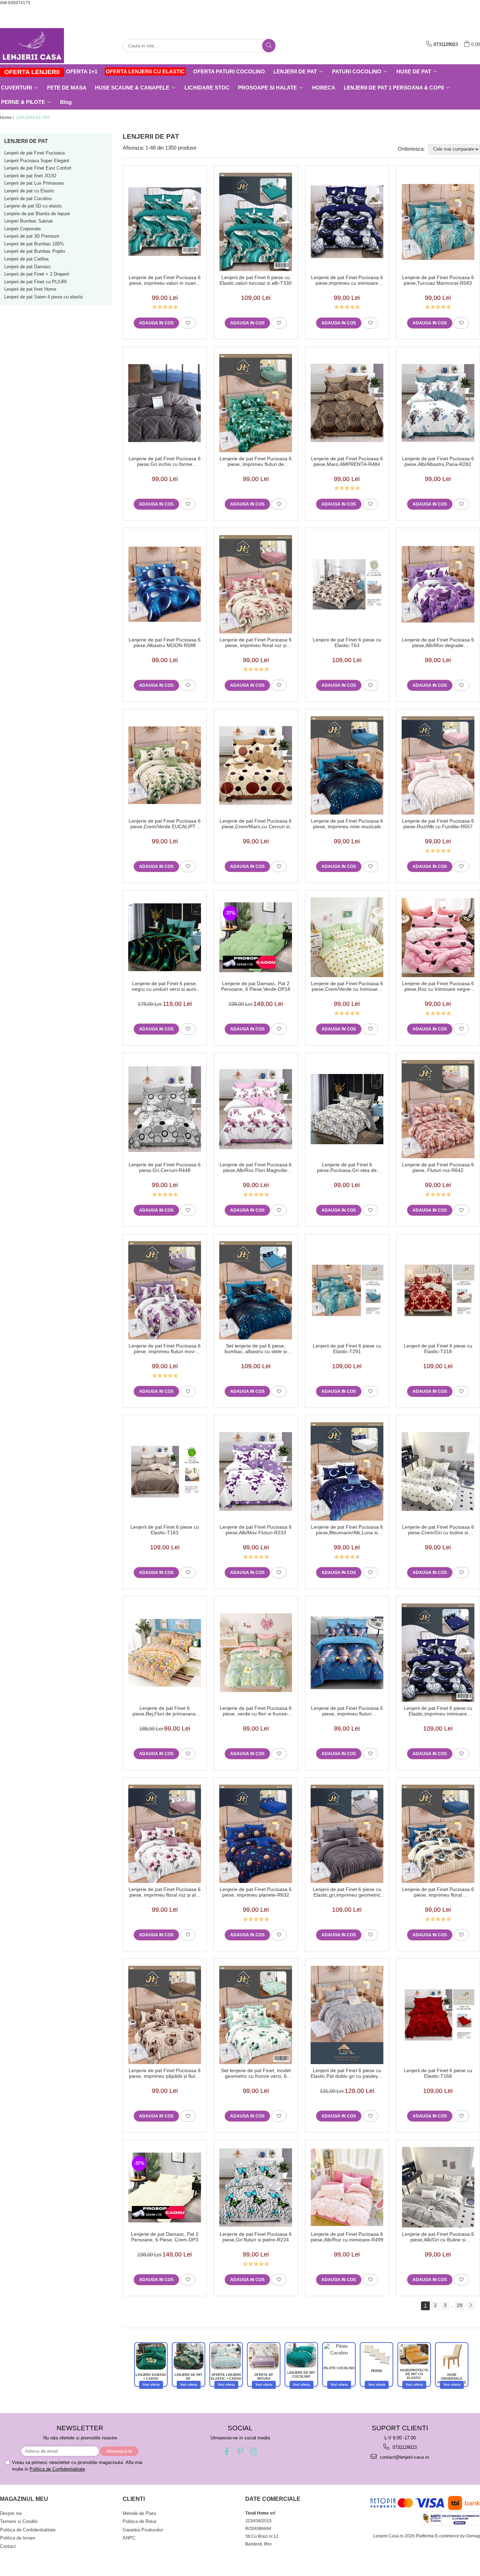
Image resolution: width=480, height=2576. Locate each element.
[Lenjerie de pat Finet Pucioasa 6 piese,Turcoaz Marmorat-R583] (438, 222)
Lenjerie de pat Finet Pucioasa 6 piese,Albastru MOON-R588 (165, 643)
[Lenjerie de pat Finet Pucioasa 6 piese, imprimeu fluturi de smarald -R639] (256, 403)
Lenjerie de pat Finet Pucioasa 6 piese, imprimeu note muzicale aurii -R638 (347, 824)
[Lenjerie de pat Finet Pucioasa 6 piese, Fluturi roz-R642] (438, 1109)
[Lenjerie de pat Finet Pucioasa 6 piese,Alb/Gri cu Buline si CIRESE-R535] (438, 2187)
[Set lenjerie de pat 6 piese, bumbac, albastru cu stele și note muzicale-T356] (256, 1290)
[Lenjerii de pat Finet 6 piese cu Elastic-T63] (347, 584)
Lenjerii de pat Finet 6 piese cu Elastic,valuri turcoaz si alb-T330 (256, 280)
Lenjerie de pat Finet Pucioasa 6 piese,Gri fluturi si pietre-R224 (256, 2237)
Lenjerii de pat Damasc (28, 267)
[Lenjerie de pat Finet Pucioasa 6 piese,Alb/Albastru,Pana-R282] (438, 403)
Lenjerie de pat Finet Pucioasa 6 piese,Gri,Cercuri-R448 (165, 1167)
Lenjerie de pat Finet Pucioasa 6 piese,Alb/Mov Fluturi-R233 (256, 1530)
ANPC (129, 2538)
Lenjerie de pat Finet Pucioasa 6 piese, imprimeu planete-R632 (256, 1892)
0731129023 (404, 2447)
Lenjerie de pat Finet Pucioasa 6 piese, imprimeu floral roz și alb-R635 (165, 1892)
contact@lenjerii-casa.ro (404, 2457)
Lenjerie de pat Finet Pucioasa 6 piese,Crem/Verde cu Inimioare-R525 (347, 986)
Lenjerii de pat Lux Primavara (34, 183)
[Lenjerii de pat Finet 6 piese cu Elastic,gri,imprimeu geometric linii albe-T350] (347, 1834)
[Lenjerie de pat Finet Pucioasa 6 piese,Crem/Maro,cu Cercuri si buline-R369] (256, 765)
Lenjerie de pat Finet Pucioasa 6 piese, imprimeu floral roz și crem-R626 (256, 643)
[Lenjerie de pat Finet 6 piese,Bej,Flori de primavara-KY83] (165, 1653)
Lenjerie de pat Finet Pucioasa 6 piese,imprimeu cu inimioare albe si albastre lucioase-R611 (347, 280)
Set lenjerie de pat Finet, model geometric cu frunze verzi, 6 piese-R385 (256, 2073)
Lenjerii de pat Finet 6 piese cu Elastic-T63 (347, 643)
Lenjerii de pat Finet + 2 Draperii (37, 274)
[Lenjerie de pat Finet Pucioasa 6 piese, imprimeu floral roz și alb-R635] (165, 1834)
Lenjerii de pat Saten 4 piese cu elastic (44, 297)
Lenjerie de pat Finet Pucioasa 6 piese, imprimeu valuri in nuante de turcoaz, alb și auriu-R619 (165, 280)
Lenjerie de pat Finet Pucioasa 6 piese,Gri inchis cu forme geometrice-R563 (165, 461)
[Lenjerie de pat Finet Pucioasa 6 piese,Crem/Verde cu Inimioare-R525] (347, 937)
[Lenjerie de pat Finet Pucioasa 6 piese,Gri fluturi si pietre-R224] (256, 2188)
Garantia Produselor (143, 2530)
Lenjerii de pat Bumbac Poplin (35, 251)
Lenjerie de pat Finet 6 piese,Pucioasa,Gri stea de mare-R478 (347, 1167)
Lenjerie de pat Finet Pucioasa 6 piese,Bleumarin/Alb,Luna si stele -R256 (347, 1530)
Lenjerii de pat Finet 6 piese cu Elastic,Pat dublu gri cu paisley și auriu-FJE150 (347, 2073)
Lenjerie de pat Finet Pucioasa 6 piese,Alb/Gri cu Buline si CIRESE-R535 (438, 2237)
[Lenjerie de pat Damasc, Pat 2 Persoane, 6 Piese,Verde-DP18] (256, 937)
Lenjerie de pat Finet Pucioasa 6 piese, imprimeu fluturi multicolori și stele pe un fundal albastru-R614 (347, 1711)
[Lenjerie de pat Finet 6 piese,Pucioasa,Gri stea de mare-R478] (347, 1109)
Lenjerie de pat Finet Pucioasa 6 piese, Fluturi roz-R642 (438, 1167)
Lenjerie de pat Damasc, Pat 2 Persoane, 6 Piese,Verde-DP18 (256, 986)
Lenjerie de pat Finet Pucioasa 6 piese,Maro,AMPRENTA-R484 (347, 461)
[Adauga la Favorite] (188, 323)
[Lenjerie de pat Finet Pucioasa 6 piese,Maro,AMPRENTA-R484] (347, 403)
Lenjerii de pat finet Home (30, 289)
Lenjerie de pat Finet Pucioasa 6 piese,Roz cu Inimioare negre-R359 (438, 986)
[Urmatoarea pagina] (470, 2306)
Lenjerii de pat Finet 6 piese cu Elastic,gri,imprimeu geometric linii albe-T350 (347, 1892)
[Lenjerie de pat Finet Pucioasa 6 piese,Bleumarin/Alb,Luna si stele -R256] (347, 1471)
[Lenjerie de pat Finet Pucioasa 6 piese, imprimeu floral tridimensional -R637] (438, 1834)
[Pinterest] (240, 2452)
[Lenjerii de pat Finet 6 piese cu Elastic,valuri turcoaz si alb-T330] (256, 222)
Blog (66, 102)
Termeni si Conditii (19, 2521)
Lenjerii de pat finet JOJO (30, 176)
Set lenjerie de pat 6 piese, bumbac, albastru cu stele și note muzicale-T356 (256, 1349)
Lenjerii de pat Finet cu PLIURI (35, 282)
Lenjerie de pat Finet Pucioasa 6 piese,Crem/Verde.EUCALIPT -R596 (165, 824)
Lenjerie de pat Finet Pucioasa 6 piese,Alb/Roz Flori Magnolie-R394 (256, 1167)
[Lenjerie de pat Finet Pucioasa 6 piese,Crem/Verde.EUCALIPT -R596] (165, 765)
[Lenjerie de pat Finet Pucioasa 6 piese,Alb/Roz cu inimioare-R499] (347, 2187)
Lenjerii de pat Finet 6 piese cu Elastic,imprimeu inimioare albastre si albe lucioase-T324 (438, 1711)
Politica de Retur (140, 2521)
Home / (7, 118)
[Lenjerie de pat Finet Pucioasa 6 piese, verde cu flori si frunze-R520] (256, 1653)
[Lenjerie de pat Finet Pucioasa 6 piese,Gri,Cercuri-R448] (165, 1109)
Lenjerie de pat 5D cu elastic (33, 206)
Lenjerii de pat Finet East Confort (38, 168)
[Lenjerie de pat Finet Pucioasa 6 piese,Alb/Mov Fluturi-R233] (256, 1471)
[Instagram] (254, 2452)
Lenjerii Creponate (22, 229)
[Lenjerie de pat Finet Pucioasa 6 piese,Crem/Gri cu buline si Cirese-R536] (438, 1471)
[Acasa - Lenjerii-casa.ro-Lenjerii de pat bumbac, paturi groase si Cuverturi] (35, 46)
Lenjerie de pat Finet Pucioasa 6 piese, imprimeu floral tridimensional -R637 (438, 1892)
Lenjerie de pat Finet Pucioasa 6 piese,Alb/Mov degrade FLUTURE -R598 (438, 643)
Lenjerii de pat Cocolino (28, 199)
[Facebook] (227, 2452)
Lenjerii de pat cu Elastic (29, 191)
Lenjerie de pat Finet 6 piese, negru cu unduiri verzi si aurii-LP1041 (165, 986)
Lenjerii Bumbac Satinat (28, 221)
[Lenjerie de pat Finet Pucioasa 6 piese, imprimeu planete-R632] (256, 1834)
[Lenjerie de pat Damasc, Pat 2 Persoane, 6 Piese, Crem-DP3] (165, 2188)
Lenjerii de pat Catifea (26, 259)
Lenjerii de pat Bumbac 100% (34, 244)
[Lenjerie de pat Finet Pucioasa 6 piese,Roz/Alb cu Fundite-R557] (438, 765)
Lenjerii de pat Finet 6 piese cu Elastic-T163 (165, 1530)
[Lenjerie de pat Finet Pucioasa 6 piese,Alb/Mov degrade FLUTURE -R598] (438, 584)
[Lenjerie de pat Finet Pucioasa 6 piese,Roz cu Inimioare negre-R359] (438, 937)
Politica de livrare (18, 2538)
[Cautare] (269, 46)
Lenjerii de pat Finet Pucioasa (34, 153)
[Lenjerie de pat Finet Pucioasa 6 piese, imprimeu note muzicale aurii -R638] (347, 765)
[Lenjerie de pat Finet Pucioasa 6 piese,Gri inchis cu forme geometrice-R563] (165, 403)
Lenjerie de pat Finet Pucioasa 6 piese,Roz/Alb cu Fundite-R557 (438, 824)
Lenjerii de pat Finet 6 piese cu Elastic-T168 (438, 2073)
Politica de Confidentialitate (57, 2469)
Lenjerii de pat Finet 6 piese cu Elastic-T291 (347, 1349)
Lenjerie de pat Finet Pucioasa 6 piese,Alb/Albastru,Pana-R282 (438, 461)
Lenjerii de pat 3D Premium (32, 236)
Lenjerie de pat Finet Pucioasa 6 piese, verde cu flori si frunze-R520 (256, 1711)
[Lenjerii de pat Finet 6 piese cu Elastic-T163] (165, 1471)
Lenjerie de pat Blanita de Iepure (37, 214)
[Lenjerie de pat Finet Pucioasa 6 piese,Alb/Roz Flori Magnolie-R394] (256, 1109)
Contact (8, 2546)
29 (460, 2305)
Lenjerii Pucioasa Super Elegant (37, 161)
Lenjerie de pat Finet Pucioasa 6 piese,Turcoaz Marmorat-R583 (438, 280)
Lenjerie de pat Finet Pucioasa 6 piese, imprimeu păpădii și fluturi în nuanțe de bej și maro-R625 (165, 2073)
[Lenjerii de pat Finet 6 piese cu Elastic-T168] (438, 2015)
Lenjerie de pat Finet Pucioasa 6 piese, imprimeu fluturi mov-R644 (165, 1349)
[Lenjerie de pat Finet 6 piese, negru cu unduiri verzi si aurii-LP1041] (165, 937)
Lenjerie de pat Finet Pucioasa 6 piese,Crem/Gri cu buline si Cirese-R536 (438, 1530)
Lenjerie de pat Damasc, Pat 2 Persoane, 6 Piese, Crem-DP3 (165, 2237)
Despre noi (11, 2513)
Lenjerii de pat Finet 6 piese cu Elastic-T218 (438, 1349)
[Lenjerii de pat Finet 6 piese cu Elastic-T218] (438, 1290)
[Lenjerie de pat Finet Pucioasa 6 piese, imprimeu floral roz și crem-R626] (256, 584)
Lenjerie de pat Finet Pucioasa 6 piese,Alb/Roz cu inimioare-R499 (347, 2237)
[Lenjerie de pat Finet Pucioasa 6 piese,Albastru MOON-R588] (165, 584)
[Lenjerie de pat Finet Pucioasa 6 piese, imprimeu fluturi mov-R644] (165, 1290)
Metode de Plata (139, 2513)
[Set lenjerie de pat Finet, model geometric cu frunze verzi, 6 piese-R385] (256, 2015)
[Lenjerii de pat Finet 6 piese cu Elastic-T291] (347, 1290)
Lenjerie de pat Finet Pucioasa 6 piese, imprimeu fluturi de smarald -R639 (256, 461)
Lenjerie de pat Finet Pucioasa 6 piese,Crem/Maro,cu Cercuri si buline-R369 (256, 824)
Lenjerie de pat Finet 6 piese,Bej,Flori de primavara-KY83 (165, 1711)
